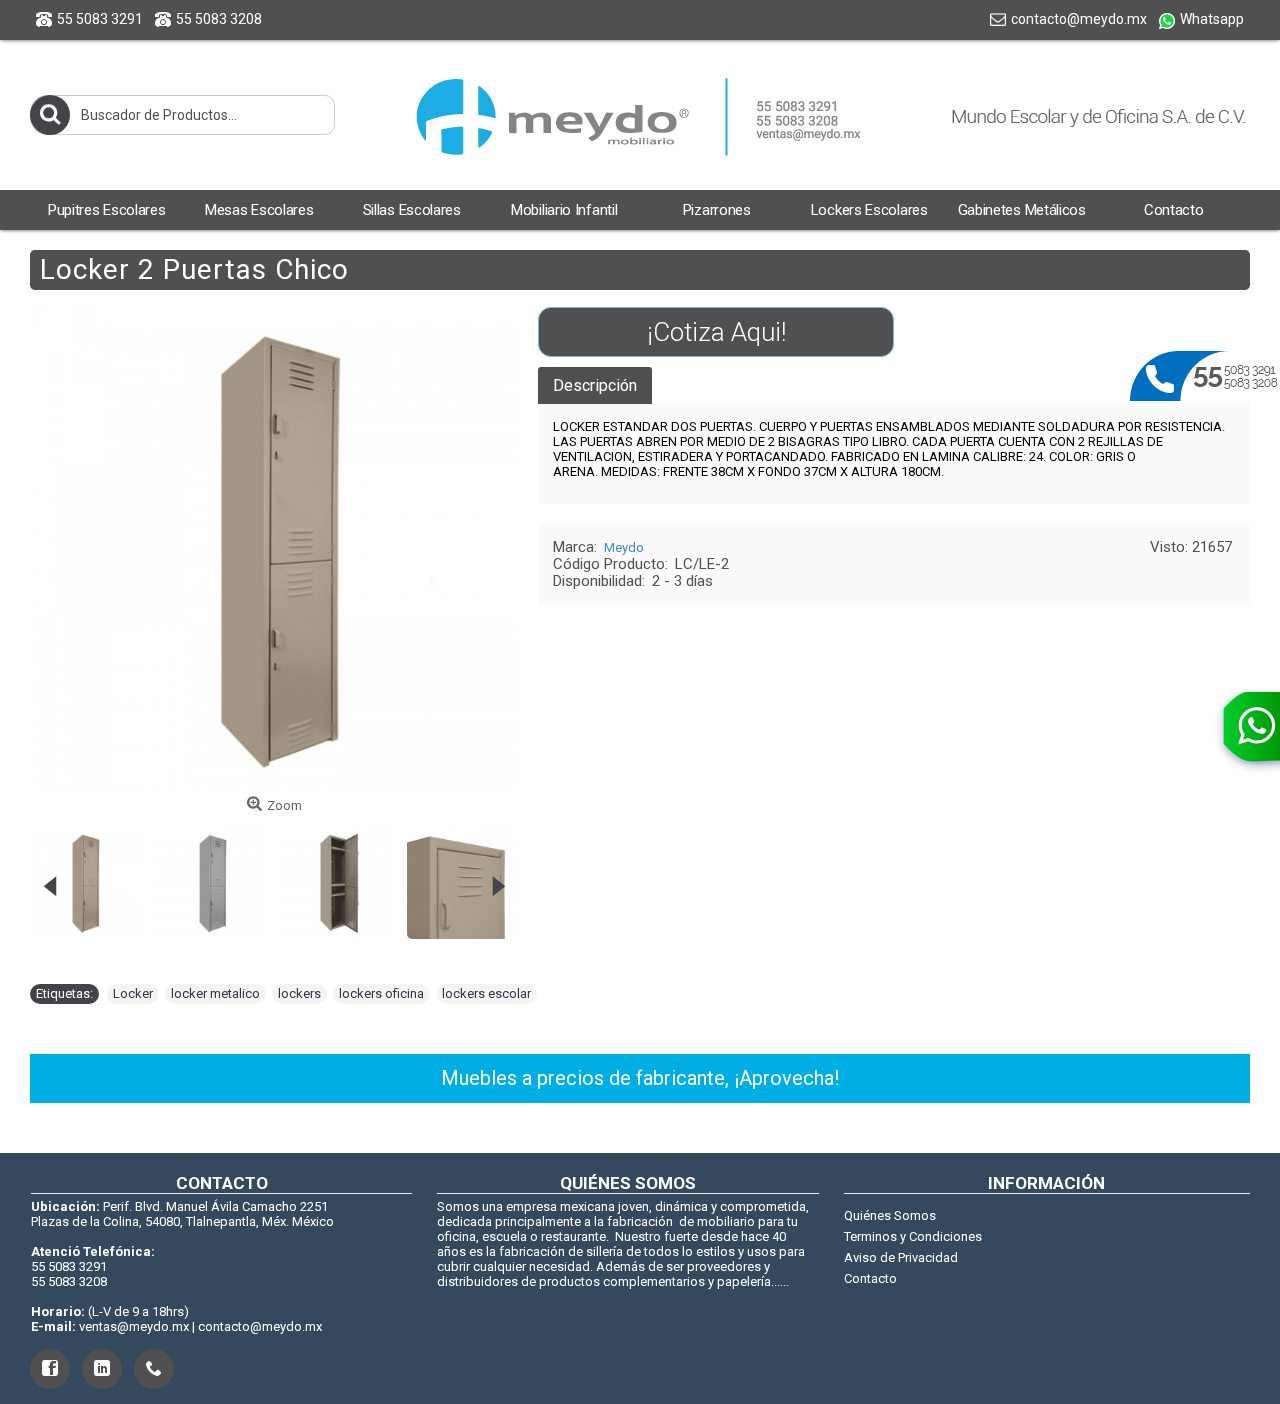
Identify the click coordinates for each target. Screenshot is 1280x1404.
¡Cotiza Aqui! (716, 332)
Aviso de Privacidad (901, 1257)
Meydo (624, 547)
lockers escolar (486, 993)
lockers (299, 993)
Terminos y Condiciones (913, 1236)
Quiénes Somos (890, 1215)
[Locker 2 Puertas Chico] (97, 876)
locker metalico (215, 993)
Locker (133, 993)
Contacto (870, 1278)
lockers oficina (381, 993)
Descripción (595, 385)
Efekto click (34, 1396)
